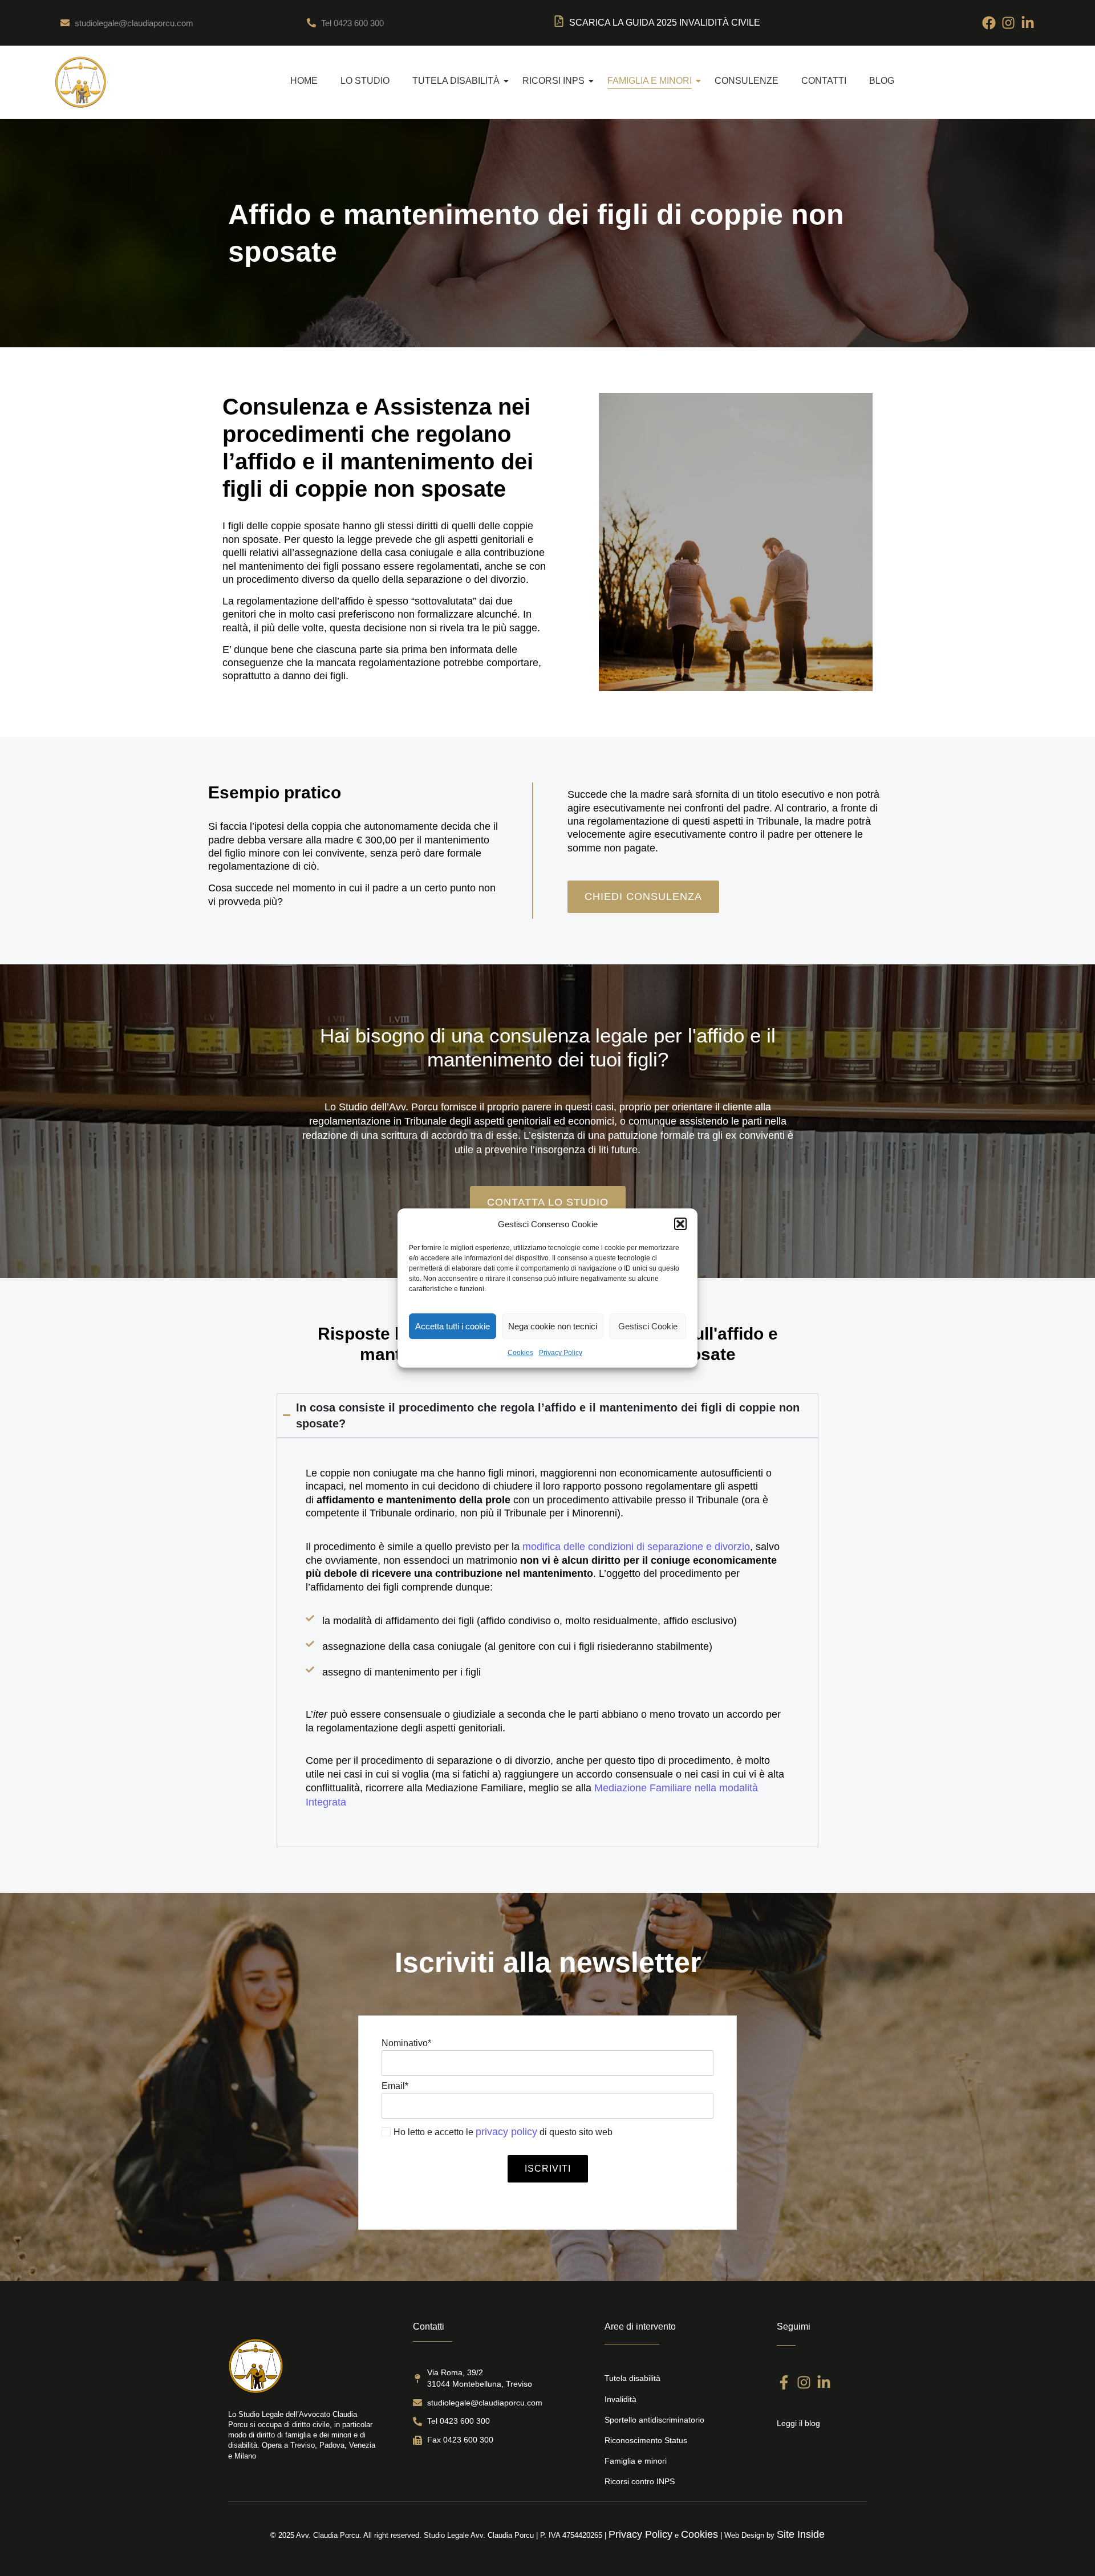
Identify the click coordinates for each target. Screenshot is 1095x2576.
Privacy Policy (561, 1353)
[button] (680, 1224)
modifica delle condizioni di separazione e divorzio (636, 1547)
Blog (882, 81)
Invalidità (620, 2399)
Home (304, 81)
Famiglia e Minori (650, 81)
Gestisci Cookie (648, 1326)
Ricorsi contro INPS (640, 2481)
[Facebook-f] (784, 2382)
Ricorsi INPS (553, 81)
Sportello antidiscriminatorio (654, 2420)
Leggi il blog (798, 2423)
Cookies (520, 1353)
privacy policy (506, 2132)
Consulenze (747, 81)
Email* (395, 2086)
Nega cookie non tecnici (553, 1326)
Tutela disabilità (456, 81)
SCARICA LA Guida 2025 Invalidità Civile (665, 23)
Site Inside (801, 2534)
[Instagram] (1008, 23)
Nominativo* (406, 2043)
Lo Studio (365, 81)
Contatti (824, 81)
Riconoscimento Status (646, 2440)
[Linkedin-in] (1028, 23)
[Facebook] (989, 23)
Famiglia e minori (636, 2461)
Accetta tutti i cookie (453, 1326)
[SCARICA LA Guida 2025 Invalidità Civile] (559, 23)
